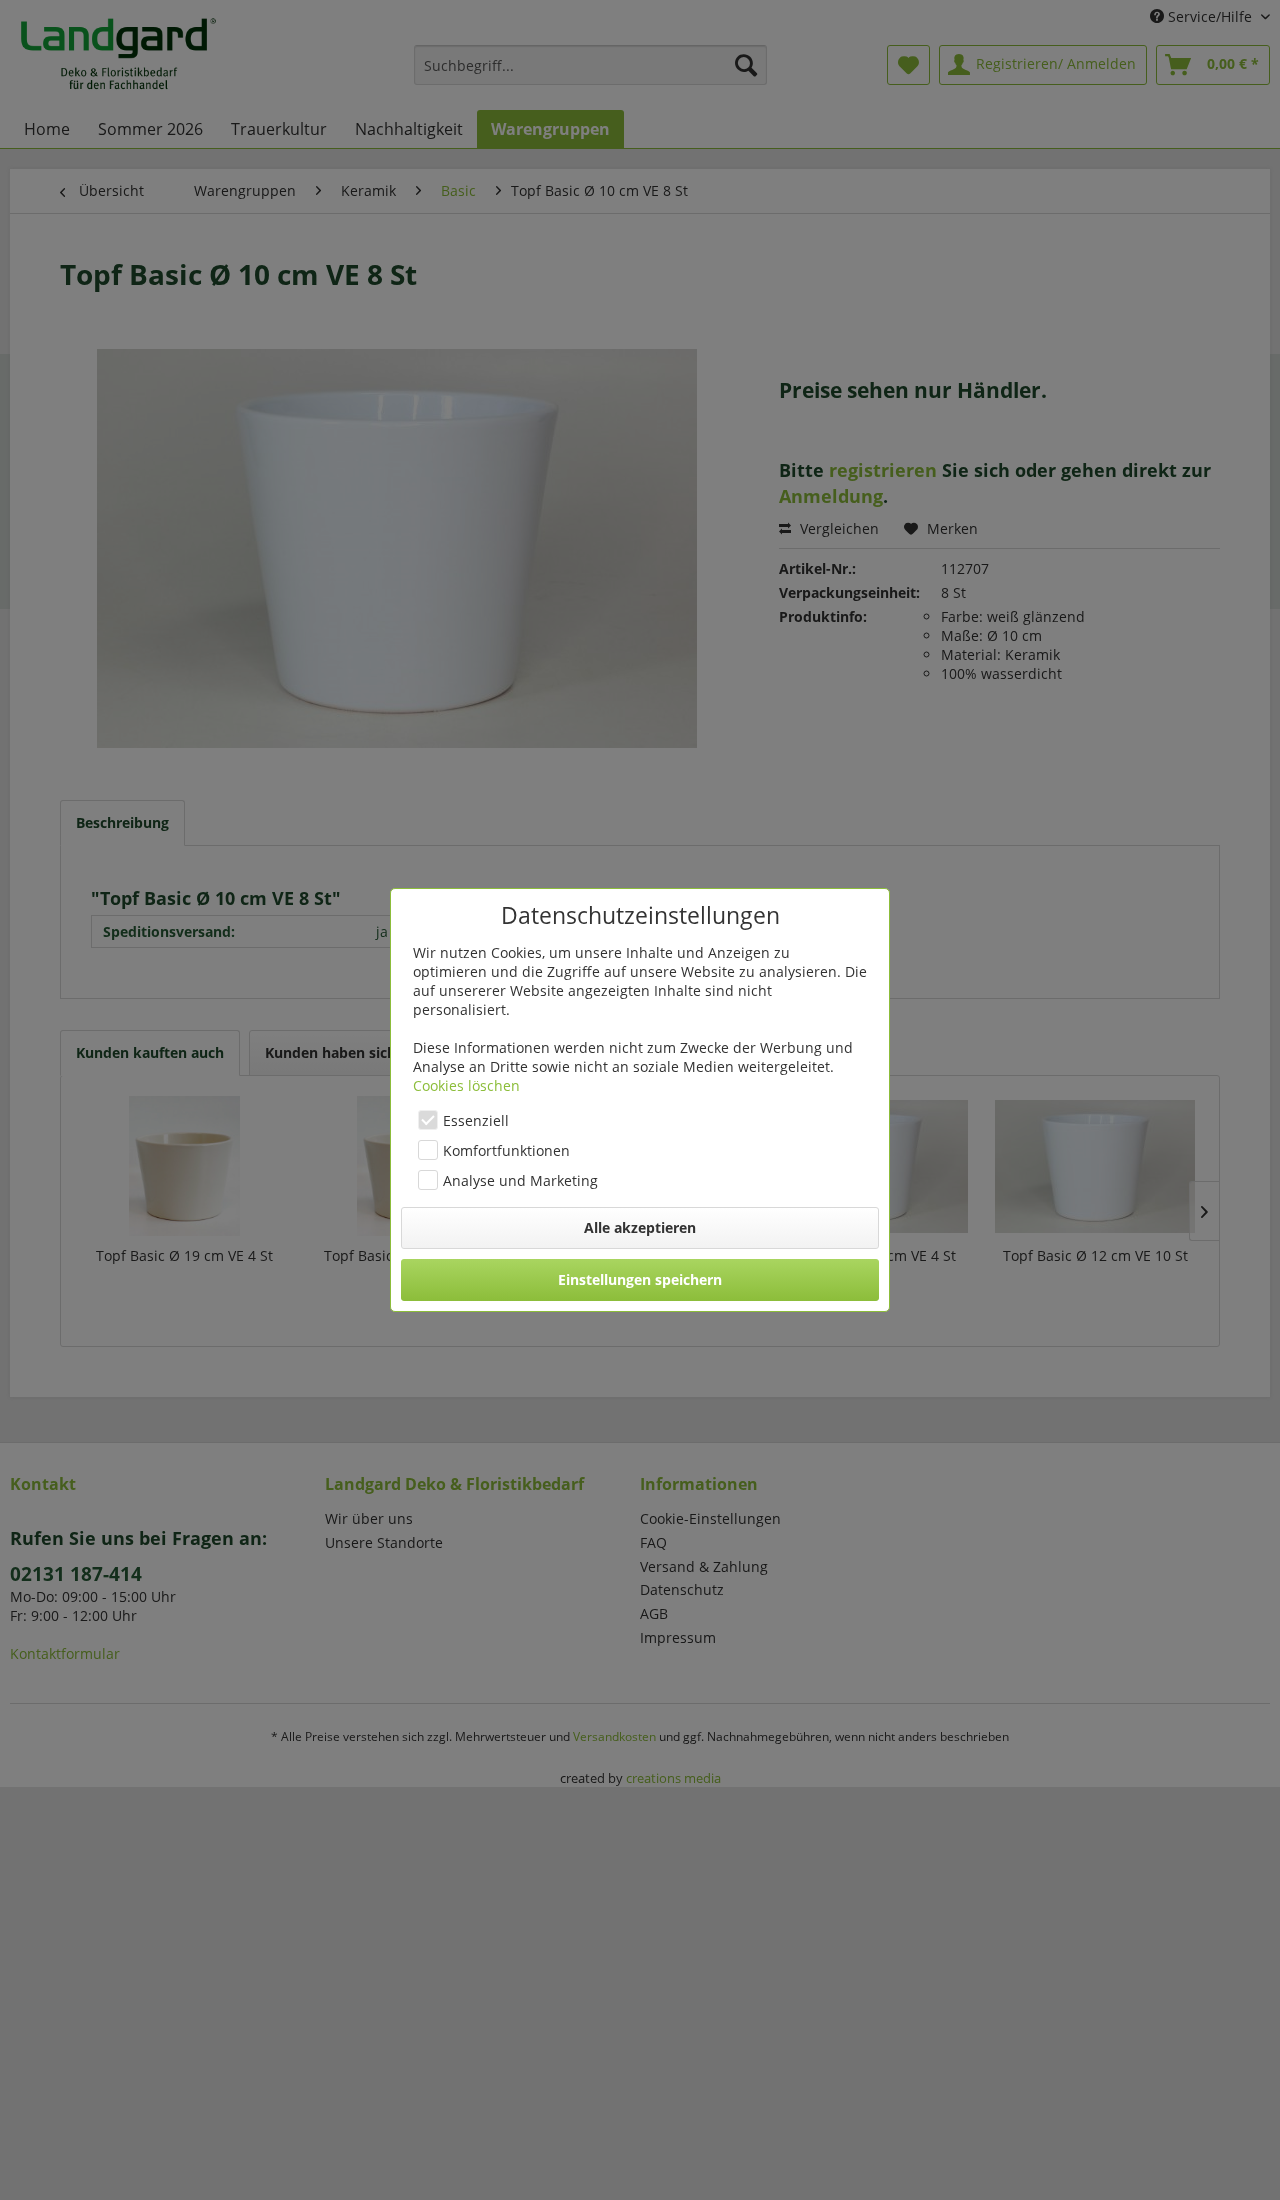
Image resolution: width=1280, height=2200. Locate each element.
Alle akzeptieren (640, 1227)
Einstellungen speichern (640, 1279)
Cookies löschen (466, 1085)
